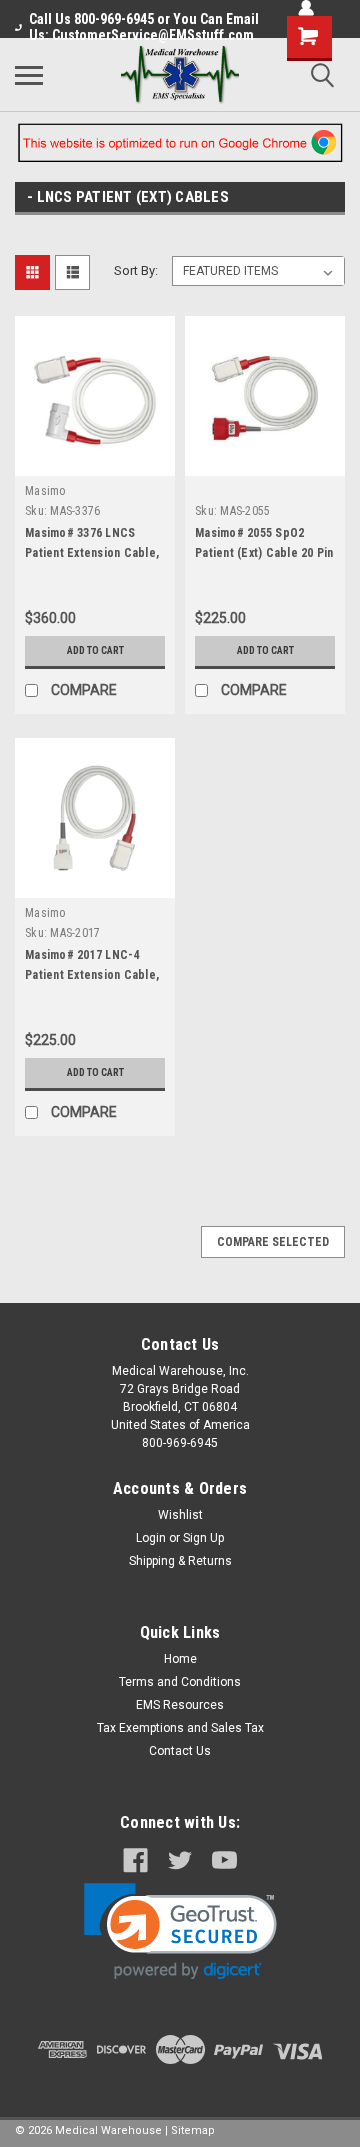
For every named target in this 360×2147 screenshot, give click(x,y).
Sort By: (136, 270)
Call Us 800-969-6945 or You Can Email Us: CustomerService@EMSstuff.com (144, 27)
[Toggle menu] (29, 75)
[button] (180, 1931)
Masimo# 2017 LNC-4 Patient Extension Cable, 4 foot (92, 975)
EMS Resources (180, 1705)
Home (180, 1659)
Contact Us (180, 1751)
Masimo (45, 491)
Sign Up (203, 1538)
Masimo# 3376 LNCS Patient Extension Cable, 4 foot (92, 553)
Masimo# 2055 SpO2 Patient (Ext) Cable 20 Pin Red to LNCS (264, 553)
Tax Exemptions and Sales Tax (180, 1728)
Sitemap (193, 2130)
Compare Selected (273, 1242)
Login (151, 1538)
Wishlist (180, 1515)
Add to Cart (95, 650)
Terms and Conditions (180, 1682)
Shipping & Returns (180, 1561)
